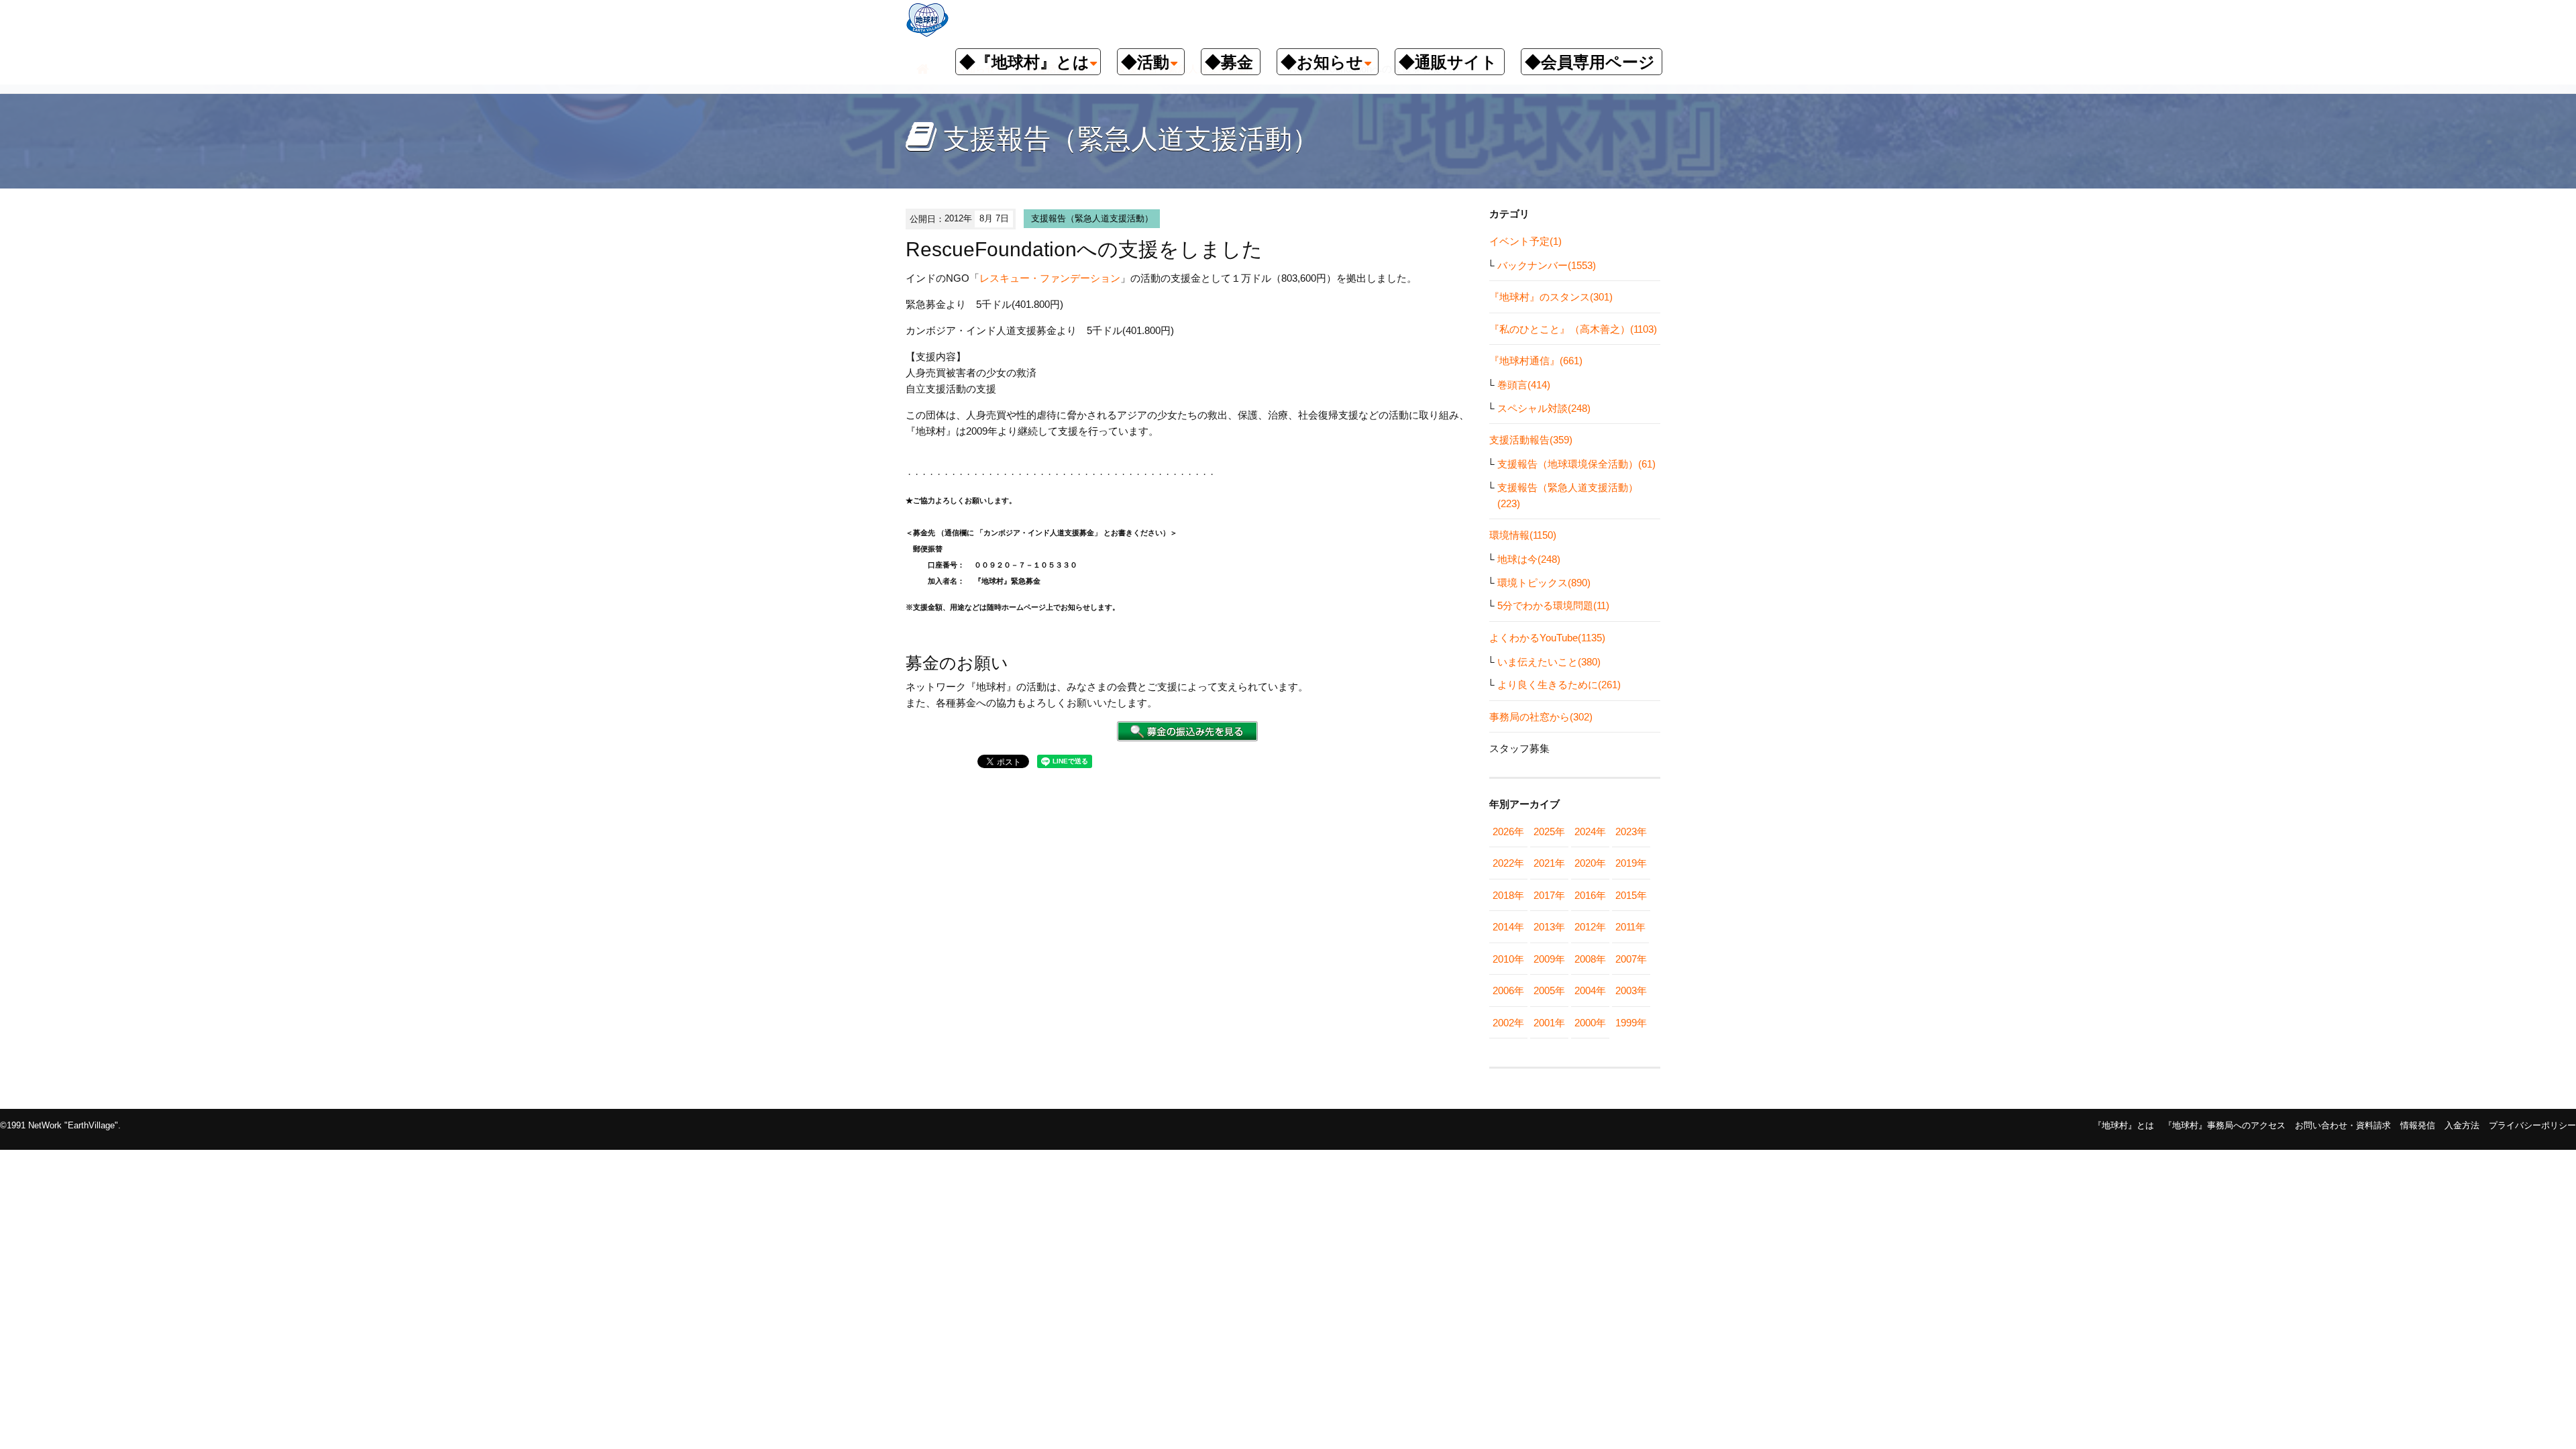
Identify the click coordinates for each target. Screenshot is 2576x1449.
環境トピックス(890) (1544, 583)
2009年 (1549, 959)
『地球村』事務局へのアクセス (2224, 1125)
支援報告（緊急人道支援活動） (1092, 218)
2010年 (1508, 959)
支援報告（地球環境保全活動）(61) (1576, 464)
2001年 (1549, 1023)
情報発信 (2418, 1125)
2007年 (1631, 959)
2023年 (1631, 831)
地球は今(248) (1529, 559)
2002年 (1508, 1023)
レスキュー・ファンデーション (1050, 278)
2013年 (1549, 927)
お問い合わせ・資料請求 (2343, 1125)
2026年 (1508, 831)
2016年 (1590, 895)
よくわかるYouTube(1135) (1547, 638)
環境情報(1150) (1523, 535)
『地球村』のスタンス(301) (1551, 297)
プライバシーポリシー (2532, 1125)
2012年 (1590, 927)
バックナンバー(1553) (1547, 265)
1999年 (1631, 1023)
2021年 (1549, 863)
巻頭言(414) (1524, 385)
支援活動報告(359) (1531, 440)
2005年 (1549, 990)
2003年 (1631, 990)
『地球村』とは (2124, 1125)
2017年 (1549, 895)
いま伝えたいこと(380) (1549, 662)
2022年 (1508, 863)
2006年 (1508, 990)
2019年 (1631, 863)
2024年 (1590, 831)
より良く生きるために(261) (1559, 685)
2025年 (1549, 831)
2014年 (1508, 927)
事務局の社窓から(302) (1541, 717)
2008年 (1590, 959)
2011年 (1630, 927)
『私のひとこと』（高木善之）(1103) (1573, 329)
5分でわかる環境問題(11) (1553, 605)
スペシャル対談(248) (1544, 408)
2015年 (1631, 895)
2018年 (1508, 895)
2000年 (1590, 1023)
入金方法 (2462, 1125)
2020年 (1590, 863)
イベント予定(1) (1525, 241)
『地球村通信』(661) (1536, 361)
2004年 (1590, 990)
